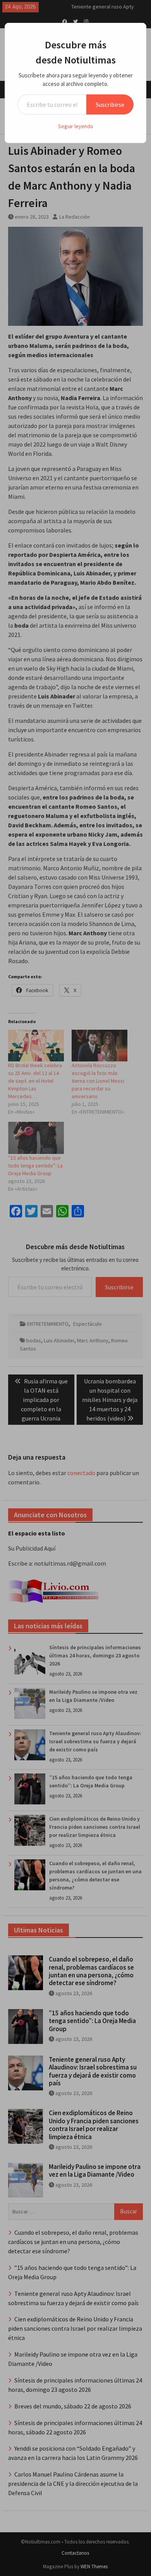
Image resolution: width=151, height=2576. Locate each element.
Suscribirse (110, 104)
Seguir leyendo (76, 126)
